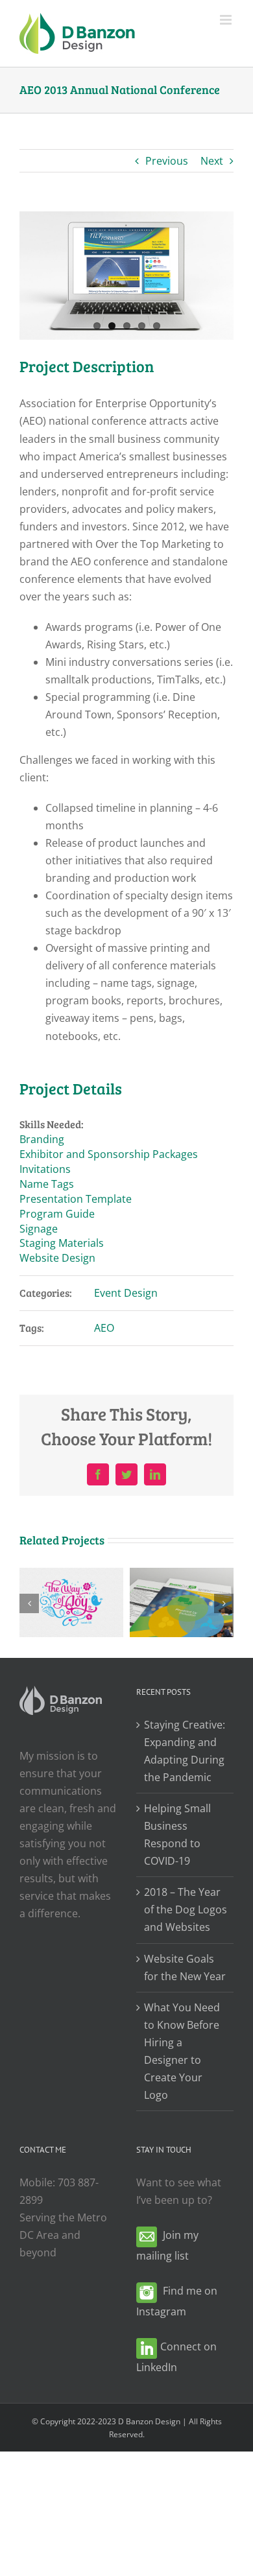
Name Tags (47, 1184)
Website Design (57, 1258)
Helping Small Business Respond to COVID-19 (177, 1835)
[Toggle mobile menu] (227, 20)
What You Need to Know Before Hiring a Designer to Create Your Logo (182, 2051)
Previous (167, 161)
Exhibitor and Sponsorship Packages (109, 1154)
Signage (39, 1229)
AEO (104, 1328)
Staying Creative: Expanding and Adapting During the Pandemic (185, 1751)
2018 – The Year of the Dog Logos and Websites (186, 1909)
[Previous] (29, 1603)
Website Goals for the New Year (185, 1967)
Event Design (126, 1293)
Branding (42, 1139)
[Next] (224, 1603)
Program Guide (57, 1214)
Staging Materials (62, 1243)
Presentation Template (76, 1199)
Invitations (45, 1169)
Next (212, 161)
